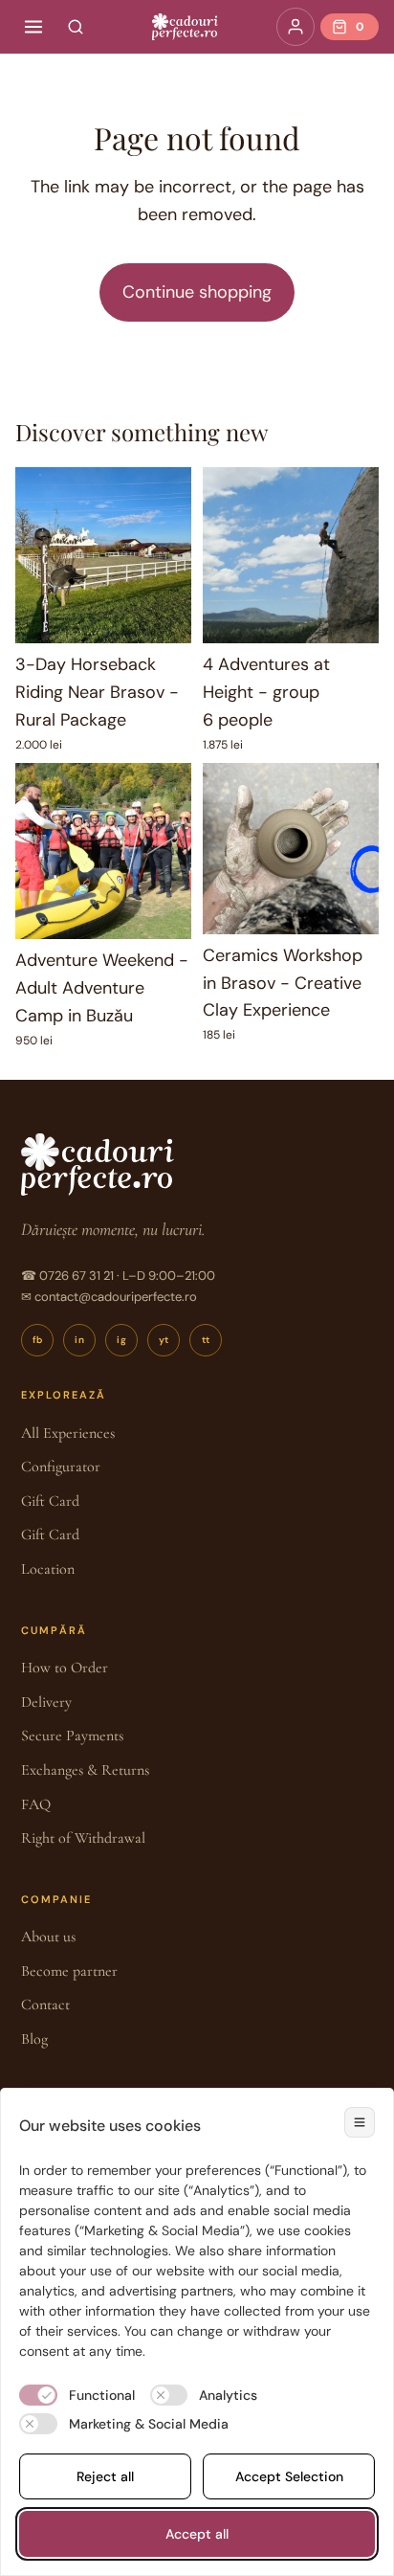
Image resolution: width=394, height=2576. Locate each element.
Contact (45, 2005)
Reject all (105, 2476)
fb (38, 1340)
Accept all (197, 2534)
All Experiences (68, 1433)
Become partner (69, 1971)
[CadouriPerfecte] (185, 27)
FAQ (36, 1804)
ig (121, 1340)
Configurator (61, 1467)
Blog (34, 2039)
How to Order (65, 1668)
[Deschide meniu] (33, 27)
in (79, 1340)
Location (48, 1569)
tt (206, 1340)
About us (48, 1937)
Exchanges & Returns (85, 1770)
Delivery (46, 1702)
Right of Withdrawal (83, 1838)
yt (164, 1340)
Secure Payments (72, 1736)
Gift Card (50, 1501)
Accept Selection (289, 2476)
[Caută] (76, 27)
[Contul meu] (295, 27)
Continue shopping (197, 292)
